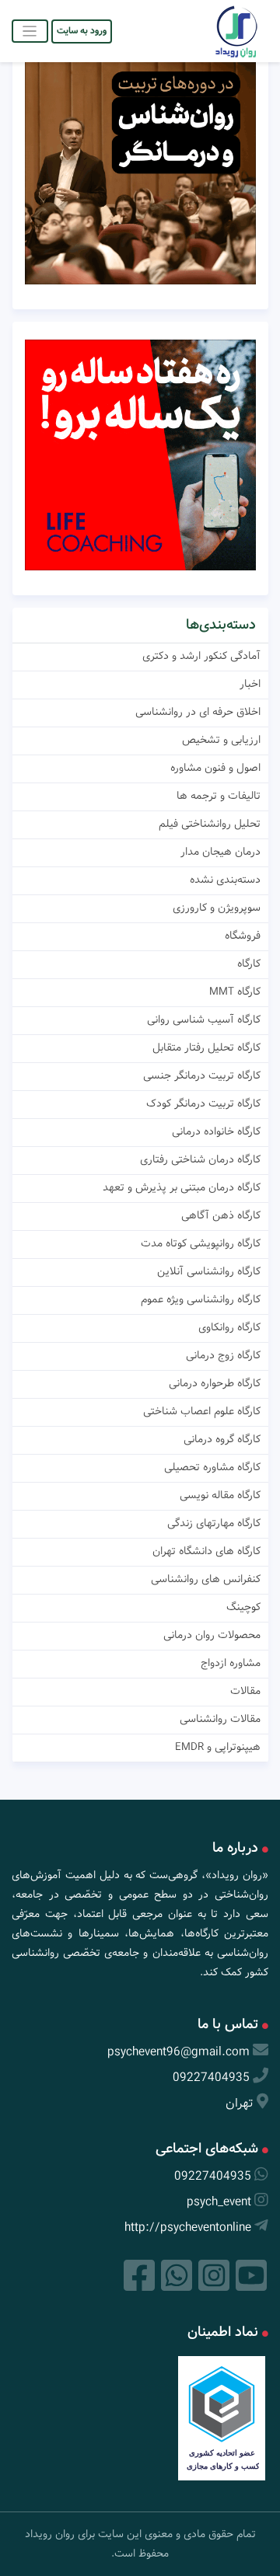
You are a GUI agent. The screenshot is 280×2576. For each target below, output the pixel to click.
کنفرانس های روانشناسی (206, 1579)
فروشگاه (243, 936)
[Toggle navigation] (30, 31)
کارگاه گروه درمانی (222, 1439)
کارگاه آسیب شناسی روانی (204, 1020)
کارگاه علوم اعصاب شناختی (202, 1411)
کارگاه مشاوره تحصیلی (212, 1467)
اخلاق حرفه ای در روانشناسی (198, 712)
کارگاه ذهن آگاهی (221, 1215)
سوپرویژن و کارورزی (217, 908)
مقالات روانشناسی (220, 1719)
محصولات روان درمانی (212, 1635)
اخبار (250, 684)
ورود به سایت (82, 31)
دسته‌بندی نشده (225, 880)
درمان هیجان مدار (220, 852)
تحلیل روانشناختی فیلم (210, 824)
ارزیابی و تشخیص (221, 740)
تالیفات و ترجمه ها (219, 796)
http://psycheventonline (188, 2227)
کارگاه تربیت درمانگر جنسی (202, 1075)
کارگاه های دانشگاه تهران (206, 1551)
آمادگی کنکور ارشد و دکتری (201, 656)
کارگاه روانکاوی (229, 1327)
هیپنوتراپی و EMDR (218, 1747)
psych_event (219, 2202)
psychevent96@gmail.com (178, 2052)
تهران (240, 2103)
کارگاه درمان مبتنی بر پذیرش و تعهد (182, 1187)
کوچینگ (243, 1607)
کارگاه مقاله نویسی (220, 1495)
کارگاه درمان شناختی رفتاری (200, 1159)
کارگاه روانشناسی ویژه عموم (201, 1299)
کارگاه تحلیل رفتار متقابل (206, 1047)
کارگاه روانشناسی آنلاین (209, 1271)
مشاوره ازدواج (231, 1663)
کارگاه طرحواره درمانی (215, 1383)
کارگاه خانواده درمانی (216, 1131)
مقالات (245, 1691)
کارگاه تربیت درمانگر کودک (203, 1103)
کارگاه (249, 964)
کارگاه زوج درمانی (223, 1355)
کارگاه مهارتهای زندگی (214, 1523)
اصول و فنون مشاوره (215, 768)
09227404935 (211, 2078)
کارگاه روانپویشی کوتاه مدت (201, 1243)
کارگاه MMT (235, 992)
